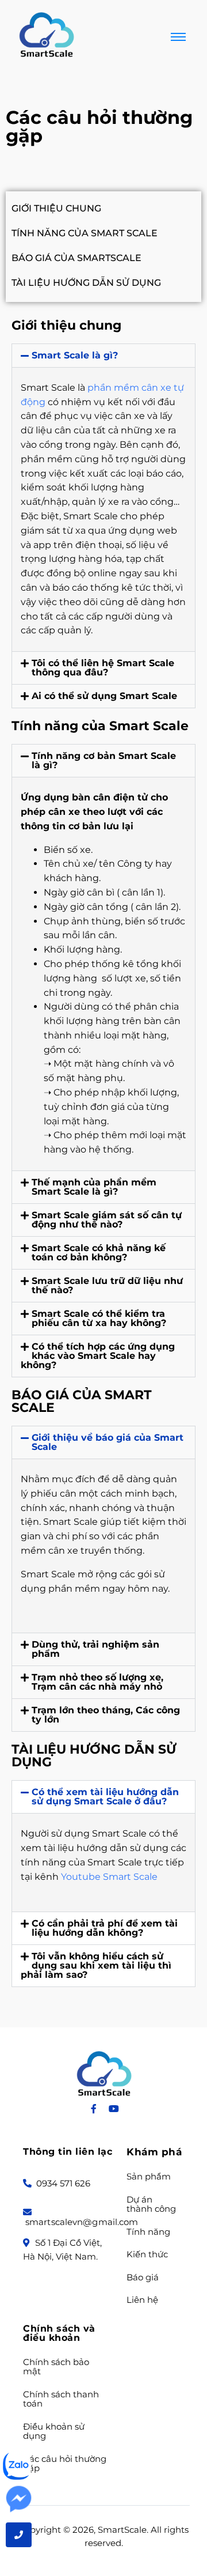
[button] (103, 356)
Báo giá (143, 2278)
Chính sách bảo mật (56, 2367)
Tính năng (148, 2232)
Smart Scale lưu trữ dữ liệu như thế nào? (107, 1285)
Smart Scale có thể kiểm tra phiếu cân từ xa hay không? (99, 1318)
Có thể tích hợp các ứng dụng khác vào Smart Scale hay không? (98, 1356)
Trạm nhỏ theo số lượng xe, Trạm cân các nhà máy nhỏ (97, 1682)
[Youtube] (114, 2109)
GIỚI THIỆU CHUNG (56, 208)
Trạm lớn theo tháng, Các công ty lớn (106, 1715)
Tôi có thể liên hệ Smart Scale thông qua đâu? (103, 668)
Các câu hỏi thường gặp (65, 2464)
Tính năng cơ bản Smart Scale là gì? (104, 760)
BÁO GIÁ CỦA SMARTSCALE (76, 258)
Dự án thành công (151, 2205)
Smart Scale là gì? (75, 355)
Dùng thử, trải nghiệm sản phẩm (95, 1649)
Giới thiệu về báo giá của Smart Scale (108, 1442)
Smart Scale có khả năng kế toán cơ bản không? (99, 1253)
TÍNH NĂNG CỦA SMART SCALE (85, 233)
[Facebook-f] (94, 2109)
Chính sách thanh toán (61, 2399)
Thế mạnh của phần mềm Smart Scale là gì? (94, 1187)
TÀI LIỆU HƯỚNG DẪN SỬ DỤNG (86, 283)
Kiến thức (147, 2255)
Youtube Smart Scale (110, 1877)
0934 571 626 (62, 2183)
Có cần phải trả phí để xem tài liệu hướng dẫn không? (105, 1928)
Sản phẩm (149, 2177)
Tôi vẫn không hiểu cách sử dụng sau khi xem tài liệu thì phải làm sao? (96, 1965)
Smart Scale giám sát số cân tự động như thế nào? (107, 1220)
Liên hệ (142, 2300)
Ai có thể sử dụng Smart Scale (104, 696)
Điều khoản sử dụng (54, 2432)
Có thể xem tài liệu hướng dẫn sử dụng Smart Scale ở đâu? (105, 1797)
